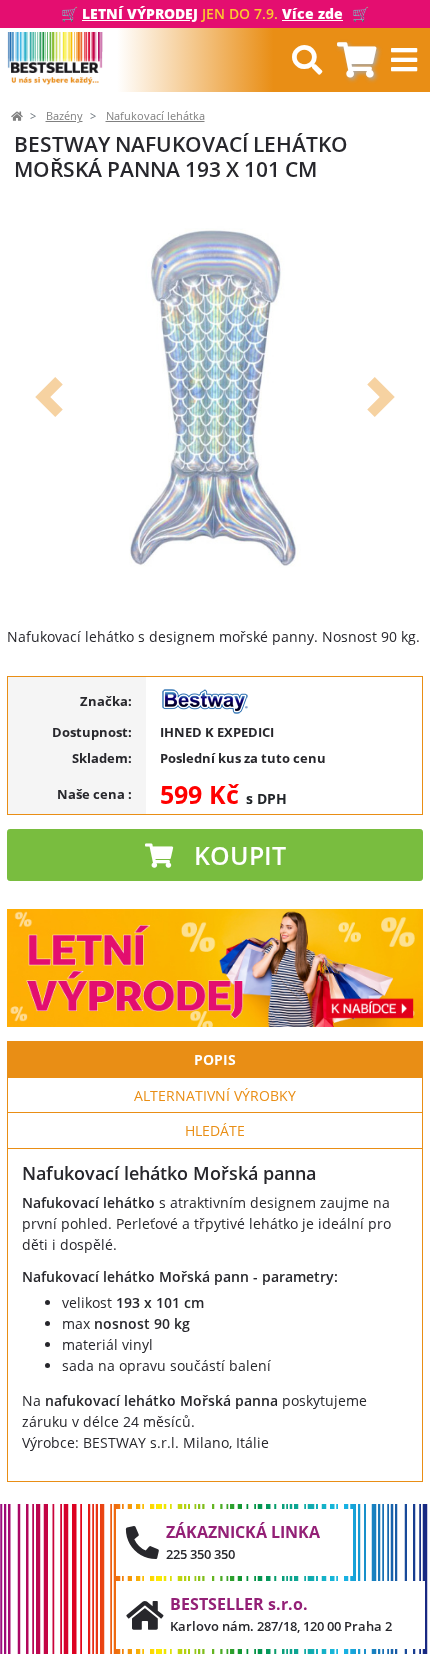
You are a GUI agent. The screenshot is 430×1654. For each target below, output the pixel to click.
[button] (48, 397)
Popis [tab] (215, 1059)
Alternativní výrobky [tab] (215, 1095)
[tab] (356, 60)
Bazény (64, 116)
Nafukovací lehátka (155, 116)
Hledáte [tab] (215, 1130)
